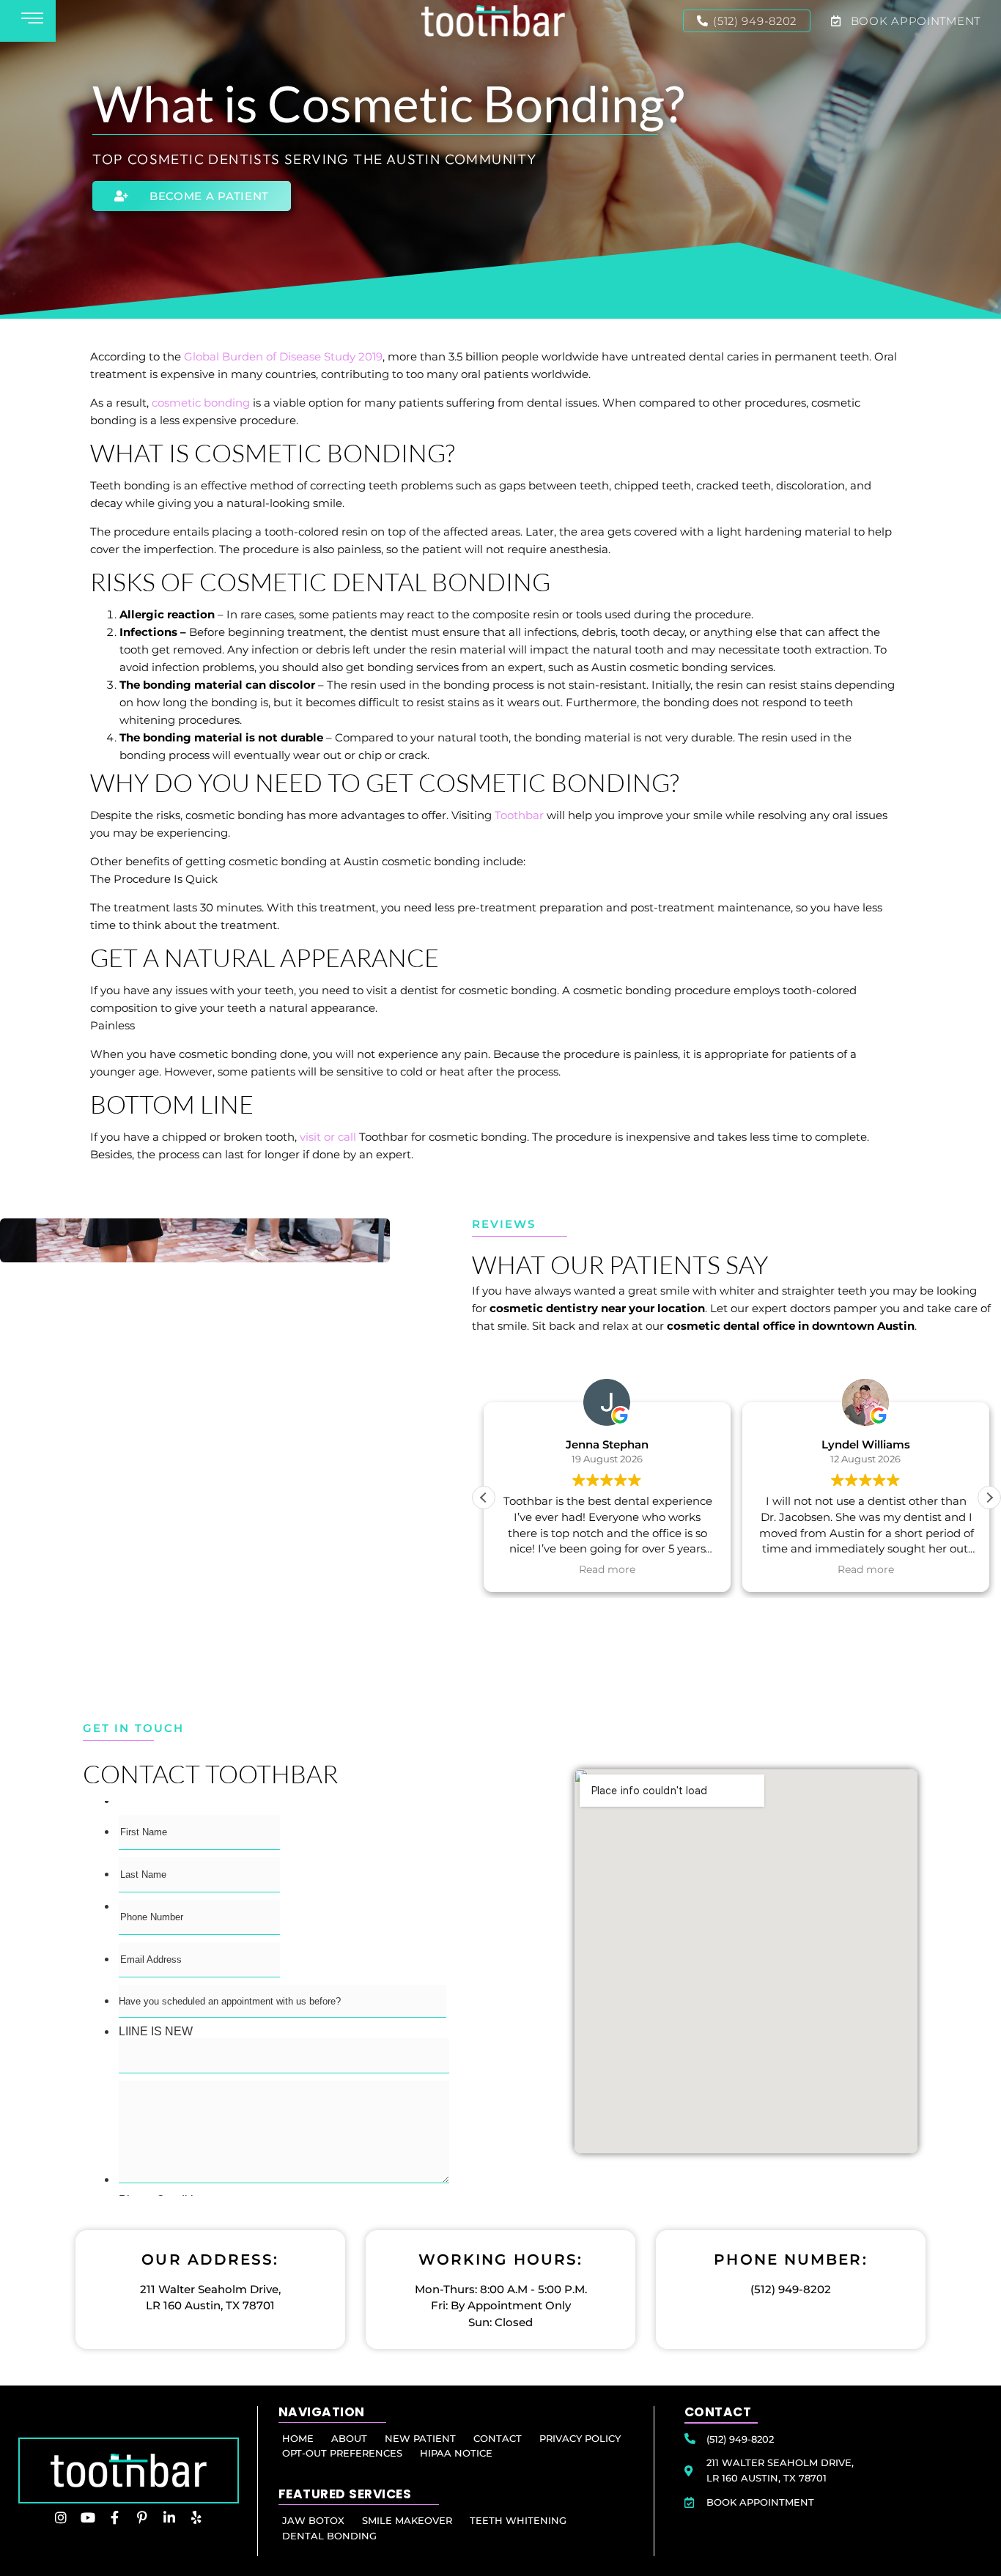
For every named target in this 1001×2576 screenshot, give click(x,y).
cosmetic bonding (201, 403)
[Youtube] (88, 2517)
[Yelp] (196, 2517)
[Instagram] (61, 2517)
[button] (989, 1498)
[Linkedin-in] (169, 2517)
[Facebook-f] (115, 2517)
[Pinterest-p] (142, 2517)
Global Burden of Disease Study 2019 (283, 356)
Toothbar (519, 815)
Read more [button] (607, 1569)
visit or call (328, 1137)
